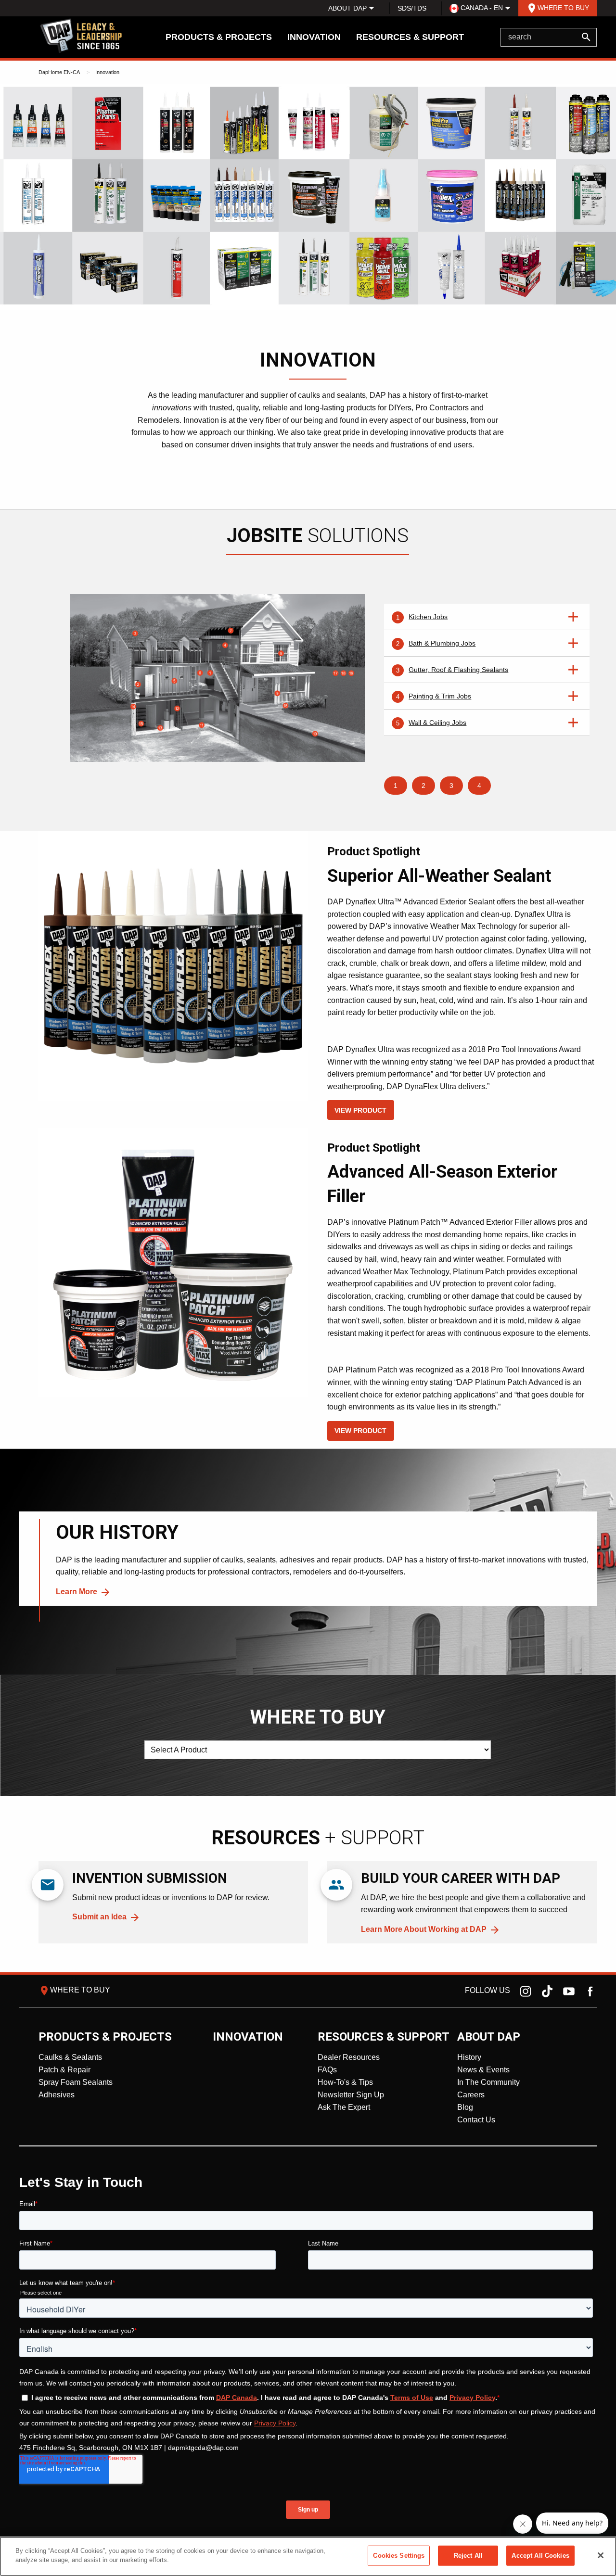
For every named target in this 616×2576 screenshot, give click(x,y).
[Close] (601, 2555)
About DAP (347, 8)
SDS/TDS (412, 8)
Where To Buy (558, 8)
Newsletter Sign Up (351, 2095)
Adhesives (57, 2095)
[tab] (487, 617)
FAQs (327, 2070)
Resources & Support (410, 37)
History (469, 2057)
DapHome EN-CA (59, 72)
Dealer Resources (349, 2057)
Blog (465, 2107)
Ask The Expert (344, 2107)
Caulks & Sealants (70, 2057)
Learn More (77, 1592)
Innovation (314, 37)
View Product (360, 1110)
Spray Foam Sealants (76, 2082)
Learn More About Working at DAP (424, 1929)
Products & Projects (219, 37)
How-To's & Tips (345, 2082)
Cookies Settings (399, 2556)
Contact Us (476, 2120)
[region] (308, 2556)
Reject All (468, 2556)
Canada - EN (481, 8)
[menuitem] (347, 8)
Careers (471, 2095)
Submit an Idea (99, 1917)
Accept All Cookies (540, 2556)
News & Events (483, 2070)
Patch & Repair (64, 2070)
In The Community (488, 2082)
